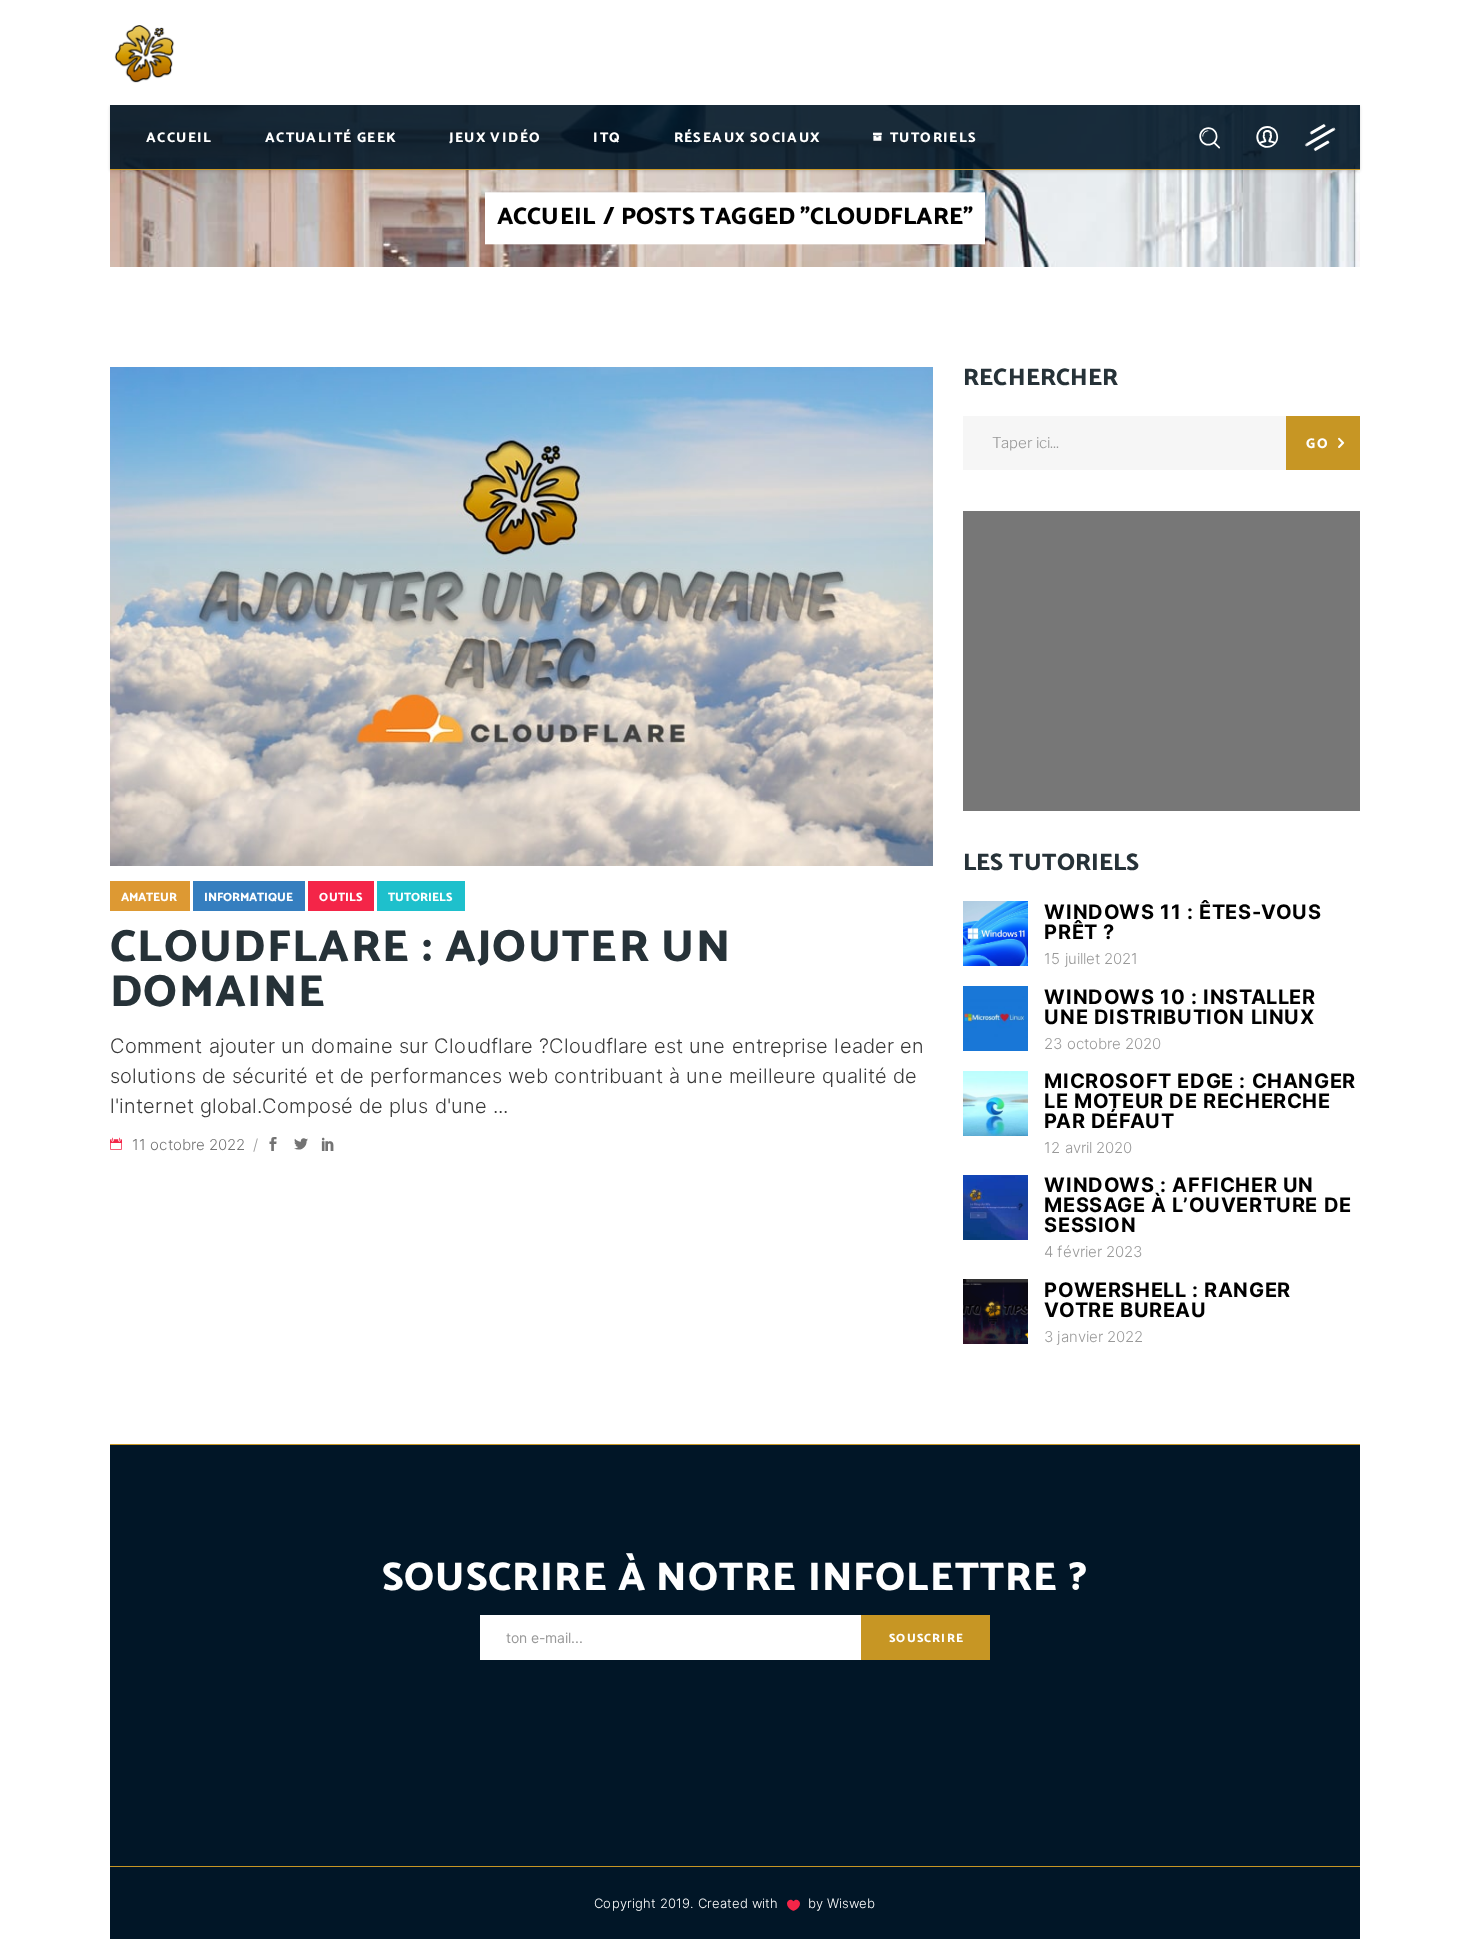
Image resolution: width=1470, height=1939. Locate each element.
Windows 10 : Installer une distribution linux (1179, 1007)
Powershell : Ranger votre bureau (1167, 1300)
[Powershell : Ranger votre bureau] (995, 1311)
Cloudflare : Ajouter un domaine (420, 970)
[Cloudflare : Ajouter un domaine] (521, 616)
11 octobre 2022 (190, 1144)
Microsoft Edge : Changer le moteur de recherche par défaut (1199, 1101)
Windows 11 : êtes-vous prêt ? (1182, 922)
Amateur (149, 897)
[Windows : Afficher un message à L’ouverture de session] (995, 1207)
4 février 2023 (1093, 1251)
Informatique (249, 897)
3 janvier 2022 (1093, 1336)
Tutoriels (420, 897)
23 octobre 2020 (1102, 1043)
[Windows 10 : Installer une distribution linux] (995, 1018)
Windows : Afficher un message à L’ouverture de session (1197, 1205)
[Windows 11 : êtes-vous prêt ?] (995, 933)
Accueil (546, 219)
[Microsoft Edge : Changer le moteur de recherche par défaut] (995, 1103)
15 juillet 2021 (1091, 958)
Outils (340, 897)
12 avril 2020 (1088, 1147)
